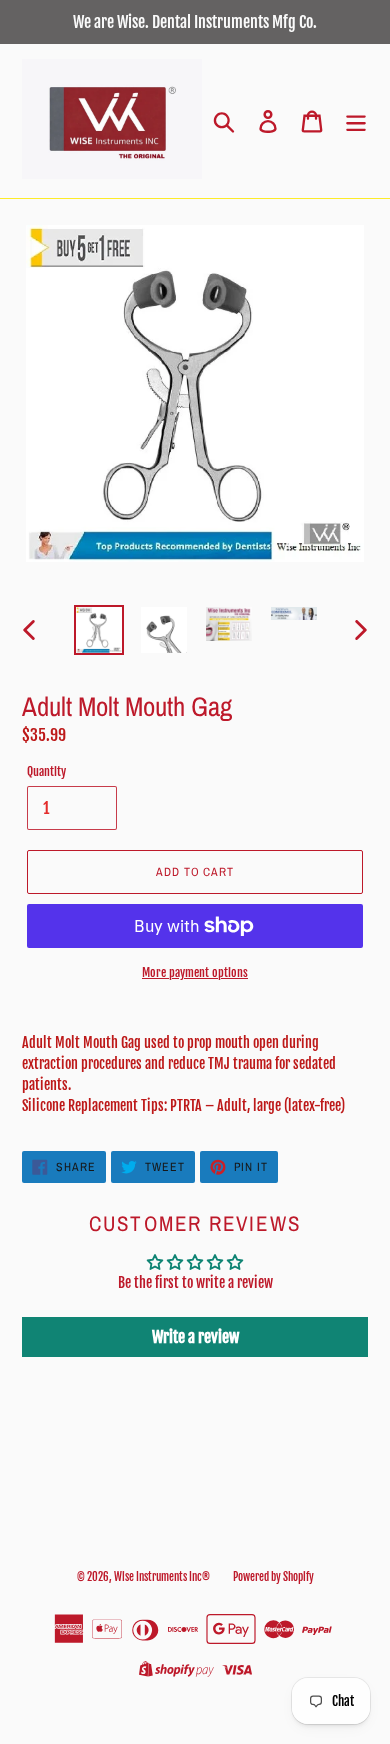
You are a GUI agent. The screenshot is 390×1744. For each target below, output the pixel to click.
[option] (99, 630)
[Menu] (356, 121)
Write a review (195, 1337)
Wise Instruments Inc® (162, 1577)
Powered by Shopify (273, 1577)
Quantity (46, 771)
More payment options (195, 972)
